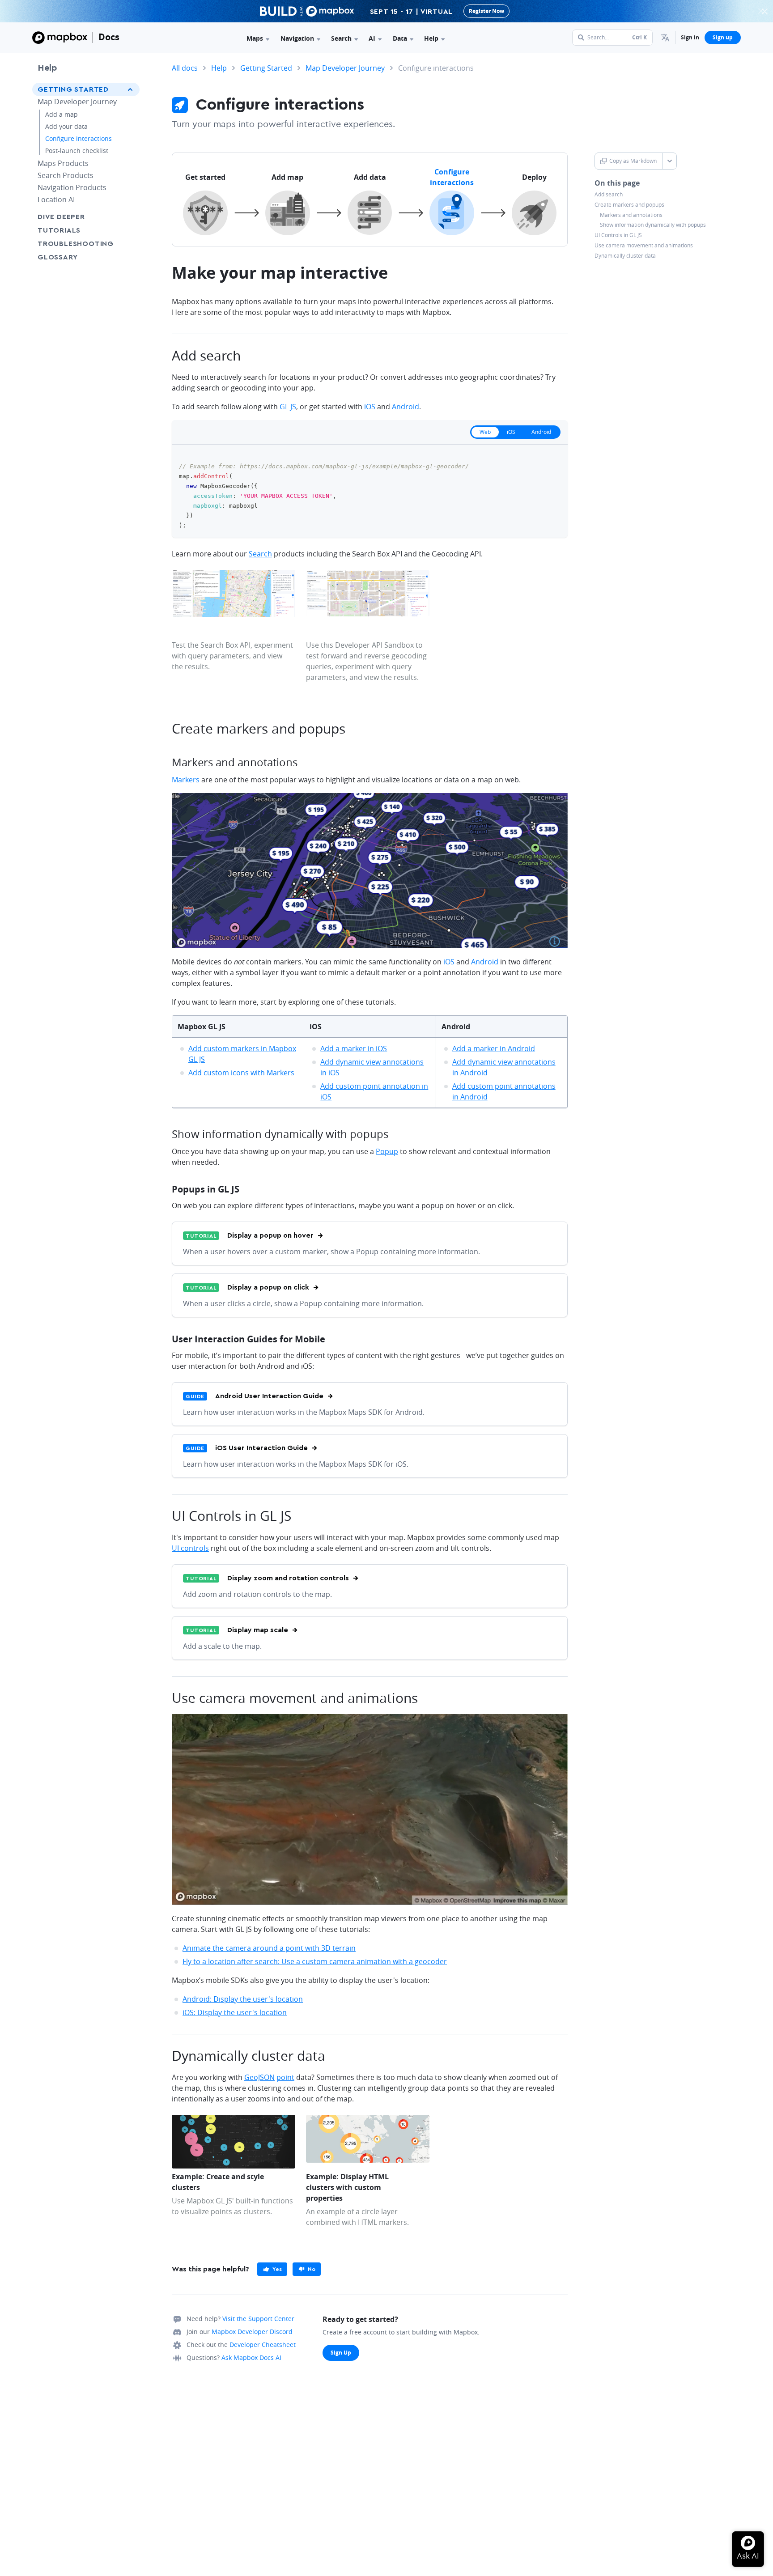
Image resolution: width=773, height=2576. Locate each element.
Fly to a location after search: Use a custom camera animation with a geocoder (315, 1961)
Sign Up (341, 2353)
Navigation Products (72, 187)
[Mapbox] (60, 38)
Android (406, 407)
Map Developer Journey (77, 102)
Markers (186, 780)
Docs (109, 37)
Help (431, 38)
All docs (185, 68)
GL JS (288, 407)
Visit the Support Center (258, 2319)
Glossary (57, 257)
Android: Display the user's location (243, 1999)
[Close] (765, 11)
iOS (370, 407)
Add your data (66, 126)
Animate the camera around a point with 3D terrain (269, 1948)
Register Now (486, 11)
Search (341, 38)
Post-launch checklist (77, 151)
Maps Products (63, 163)
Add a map (62, 114)
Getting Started (73, 89)
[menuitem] (665, 38)
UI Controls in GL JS (618, 235)
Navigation (297, 38)
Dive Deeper (61, 217)
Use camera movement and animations (644, 246)
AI (372, 38)
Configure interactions (79, 138)
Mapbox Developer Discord (252, 2332)
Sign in (690, 37)
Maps (255, 38)
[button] (665, 38)
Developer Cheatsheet (263, 2345)
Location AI (56, 199)
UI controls (190, 1548)
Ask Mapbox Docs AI (251, 2357)
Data (400, 38)
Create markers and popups (629, 205)
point (285, 2077)
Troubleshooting (76, 244)
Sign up (723, 37)
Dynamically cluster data (625, 256)
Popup (387, 1151)
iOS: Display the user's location (235, 2012)
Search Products (66, 175)
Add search (609, 195)
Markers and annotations (631, 215)
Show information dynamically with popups (653, 225)
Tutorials (59, 230)
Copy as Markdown (633, 161)
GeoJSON (259, 2077)
